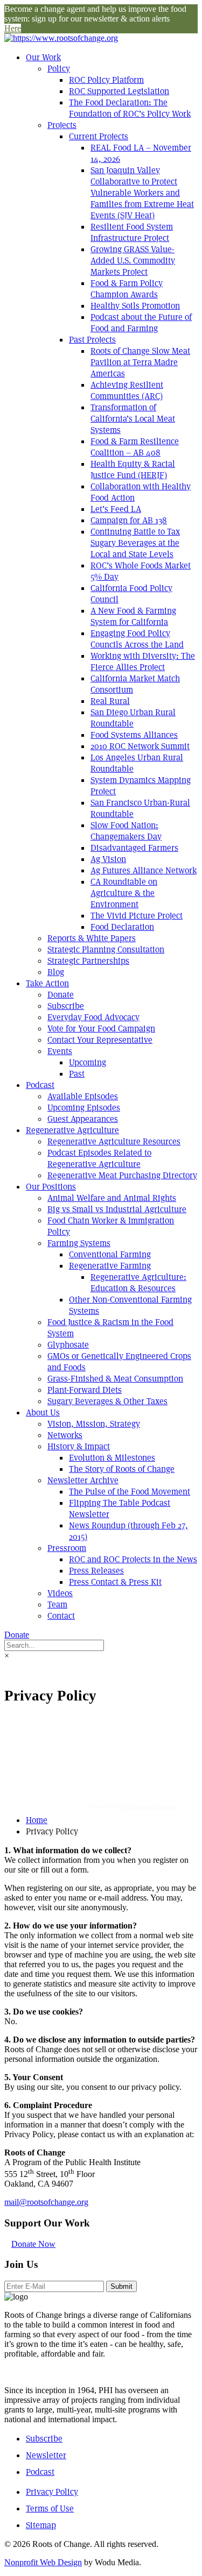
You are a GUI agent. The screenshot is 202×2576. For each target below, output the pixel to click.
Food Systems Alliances (134, 735)
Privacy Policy (52, 2492)
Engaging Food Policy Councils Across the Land (137, 639)
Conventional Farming (110, 1254)
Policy (59, 69)
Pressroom (67, 1548)
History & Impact (79, 1446)
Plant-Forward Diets (85, 1390)
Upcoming (88, 1062)
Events (60, 1051)
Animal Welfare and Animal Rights (112, 1198)
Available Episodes (83, 1096)
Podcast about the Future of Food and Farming (141, 323)
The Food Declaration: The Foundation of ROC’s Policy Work (130, 108)
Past (77, 1074)
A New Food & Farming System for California (133, 616)
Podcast (40, 1085)
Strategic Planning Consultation (106, 949)
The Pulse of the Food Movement (130, 1492)
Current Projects (99, 136)
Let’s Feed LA (116, 509)
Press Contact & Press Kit (115, 1582)
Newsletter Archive (83, 1480)
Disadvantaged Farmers (134, 848)
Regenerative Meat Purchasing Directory (122, 1175)
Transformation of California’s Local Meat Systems (133, 419)
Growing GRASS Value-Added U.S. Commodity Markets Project (133, 261)
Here (13, 28)
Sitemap (41, 2525)
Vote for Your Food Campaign (101, 1029)
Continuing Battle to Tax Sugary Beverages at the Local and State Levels (135, 543)
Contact (61, 1616)
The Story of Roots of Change (122, 1469)
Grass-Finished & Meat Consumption (115, 1379)
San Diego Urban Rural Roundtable (133, 718)
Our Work (43, 57)
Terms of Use (50, 2509)
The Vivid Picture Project (137, 916)
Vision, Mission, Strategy (94, 1424)
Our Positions (51, 1187)
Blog (56, 972)
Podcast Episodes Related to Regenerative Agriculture (99, 1158)
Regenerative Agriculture (72, 1130)
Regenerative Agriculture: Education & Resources (138, 1283)
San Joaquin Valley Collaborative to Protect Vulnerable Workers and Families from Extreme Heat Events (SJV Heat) (142, 193)
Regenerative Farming (110, 1266)
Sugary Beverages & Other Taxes (107, 1401)
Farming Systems (79, 1243)
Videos (60, 1593)
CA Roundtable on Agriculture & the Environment (124, 893)
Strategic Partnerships (88, 961)
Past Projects (92, 340)
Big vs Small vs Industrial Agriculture (117, 1209)
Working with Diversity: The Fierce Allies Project (143, 661)
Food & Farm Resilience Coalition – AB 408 (135, 447)
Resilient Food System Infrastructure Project (132, 232)
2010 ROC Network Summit (140, 746)
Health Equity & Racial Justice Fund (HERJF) (133, 469)
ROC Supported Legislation (119, 91)
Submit (121, 2286)
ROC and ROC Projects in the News (133, 1559)
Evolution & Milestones (112, 1458)
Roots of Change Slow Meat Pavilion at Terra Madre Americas (140, 362)
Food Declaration (122, 927)
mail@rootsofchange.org (46, 2202)
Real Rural (110, 701)
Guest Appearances (83, 1119)
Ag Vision (108, 859)
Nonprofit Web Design (43, 2562)
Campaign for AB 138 (129, 520)
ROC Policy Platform (106, 80)
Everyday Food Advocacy (93, 1017)
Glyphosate (68, 1345)
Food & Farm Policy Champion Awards (127, 289)
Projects (62, 125)
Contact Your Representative (100, 1040)
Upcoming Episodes (84, 1108)
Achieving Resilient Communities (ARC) (127, 390)
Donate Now (33, 2244)
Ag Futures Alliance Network (144, 870)
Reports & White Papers (92, 938)
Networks (65, 1435)
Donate (61, 995)
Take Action (47, 983)
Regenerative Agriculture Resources (114, 1141)
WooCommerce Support (148, 1806)
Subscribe (66, 1006)
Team (57, 1604)
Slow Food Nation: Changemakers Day (126, 831)
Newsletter (46, 2455)
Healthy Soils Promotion (135, 306)
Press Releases (96, 1571)
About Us (43, 1412)
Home (37, 1820)
